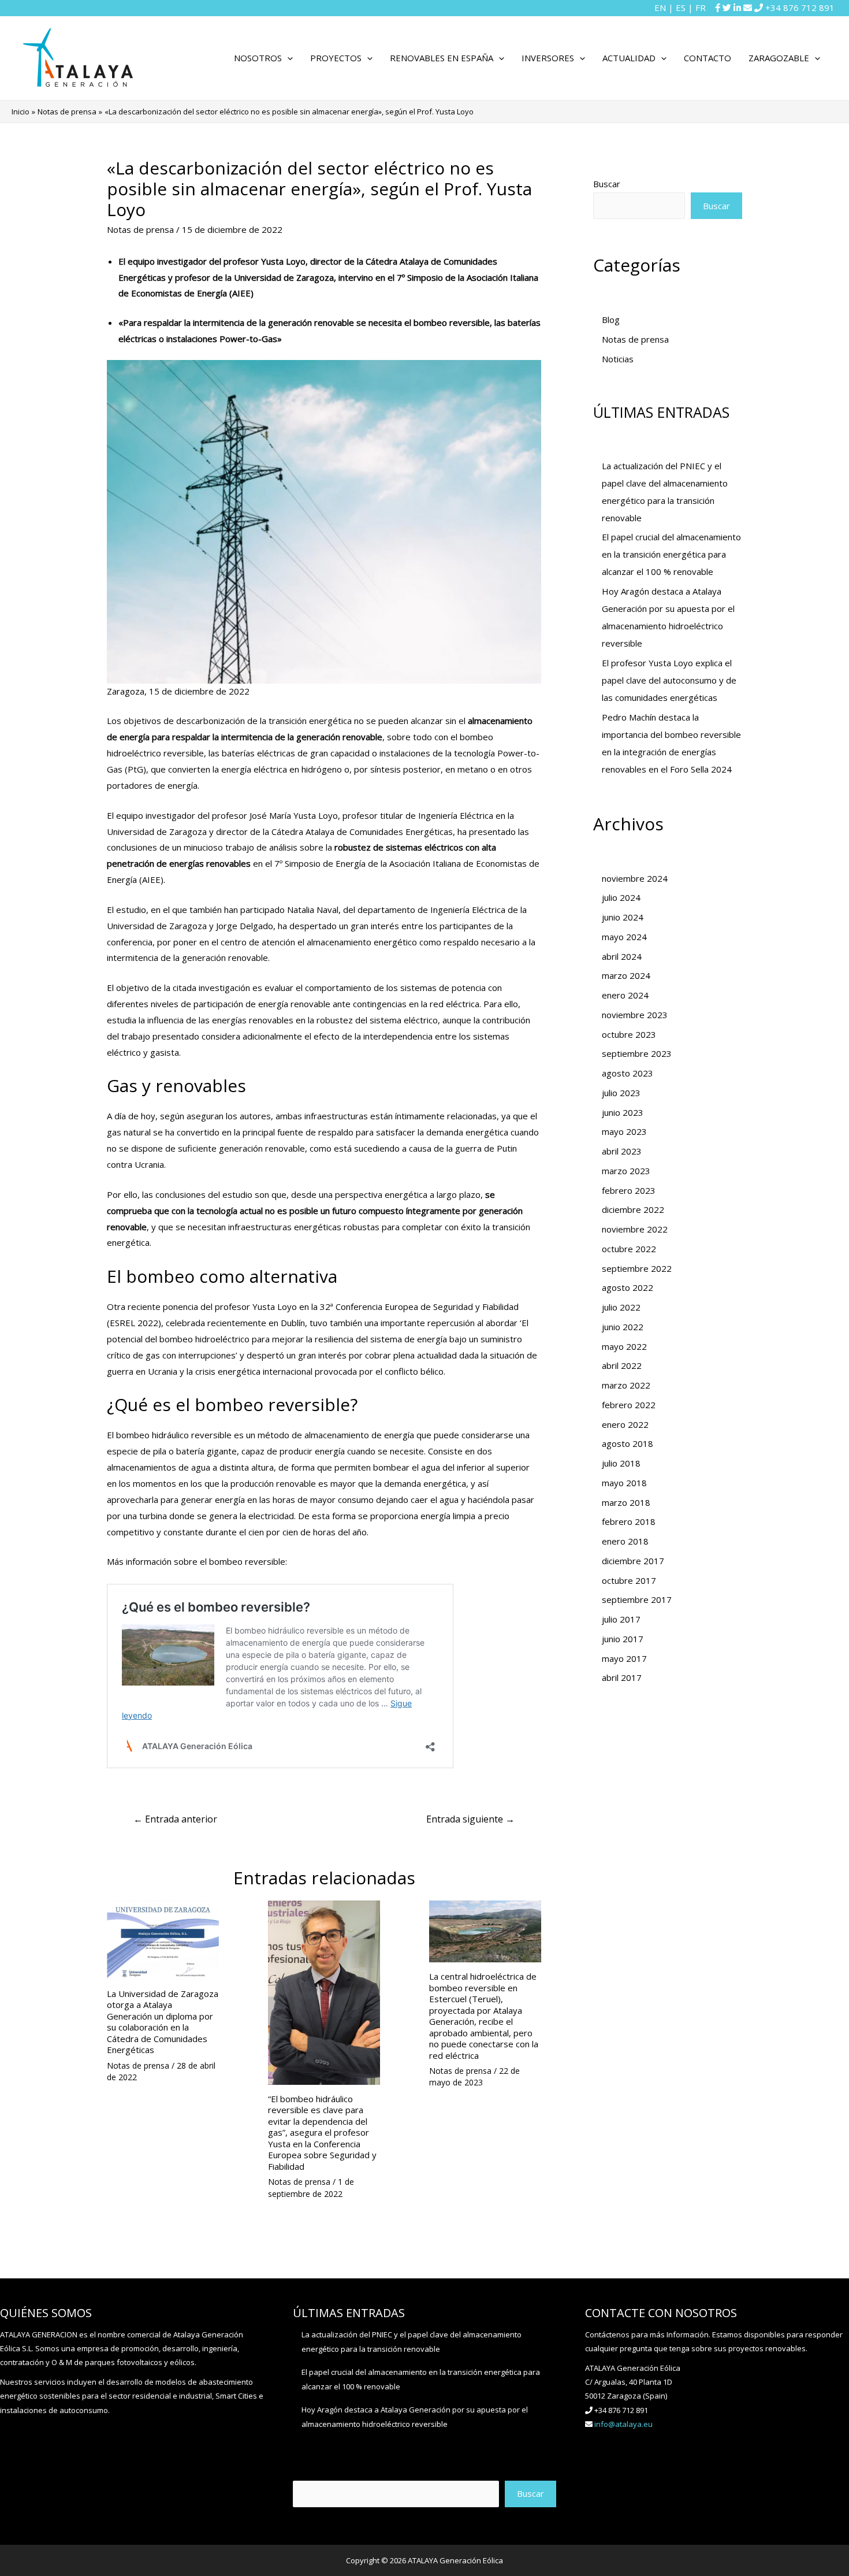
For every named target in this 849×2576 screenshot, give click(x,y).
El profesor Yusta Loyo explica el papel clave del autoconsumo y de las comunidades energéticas (669, 680)
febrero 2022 (629, 1405)
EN (660, 8)
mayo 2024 (624, 937)
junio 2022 (623, 1327)
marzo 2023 (626, 1171)
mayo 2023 (624, 1131)
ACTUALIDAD (629, 58)
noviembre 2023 (635, 1015)
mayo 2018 (624, 1483)
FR (701, 8)
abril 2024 (622, 956)
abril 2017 (622, 1677)
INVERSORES (548, 58)
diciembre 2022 (633, 1209)
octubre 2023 (629, 1034)
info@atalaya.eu (623, 2424)
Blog (611, 320)
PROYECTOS (336, 58)
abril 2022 (622, 1365)
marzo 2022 (626, 1385)
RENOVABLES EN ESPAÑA (442, 58)
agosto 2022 (628, 1287)
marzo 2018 (626, 1502)
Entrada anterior (175, 1819)
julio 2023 (621, 1093)
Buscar (607, 184)
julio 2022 (621, 1307)
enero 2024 (625, 995)
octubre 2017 (629, 1580)
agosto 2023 (628, 1073)
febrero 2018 (629, 1521)
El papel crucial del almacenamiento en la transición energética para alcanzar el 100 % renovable (671, 554)
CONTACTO (707, 58)
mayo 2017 (624, 1658)
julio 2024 (621, 897)
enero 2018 (625, 1541)
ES (681, 8)
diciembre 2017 (633, 1561)
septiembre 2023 (637, 1053)
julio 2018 (621, 1463)
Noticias (618, 359)
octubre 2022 (629, 1249)
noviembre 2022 (635, 1229)
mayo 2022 (624, 1346)
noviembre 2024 (635, 878)
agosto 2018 (628, 1443)
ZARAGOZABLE (779, 58)
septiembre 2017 (637, 1599)
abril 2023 (622, 1151)
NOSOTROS (258, 58)
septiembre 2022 (637, 1268)
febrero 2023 (629, 1190)
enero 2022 (625, 1424)
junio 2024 (623, 917)
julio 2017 (621, 1619)
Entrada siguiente (470, 1819)
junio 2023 (623, 1112)
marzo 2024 (626, 975)
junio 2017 (623, 1639)
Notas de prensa (140, 229)
